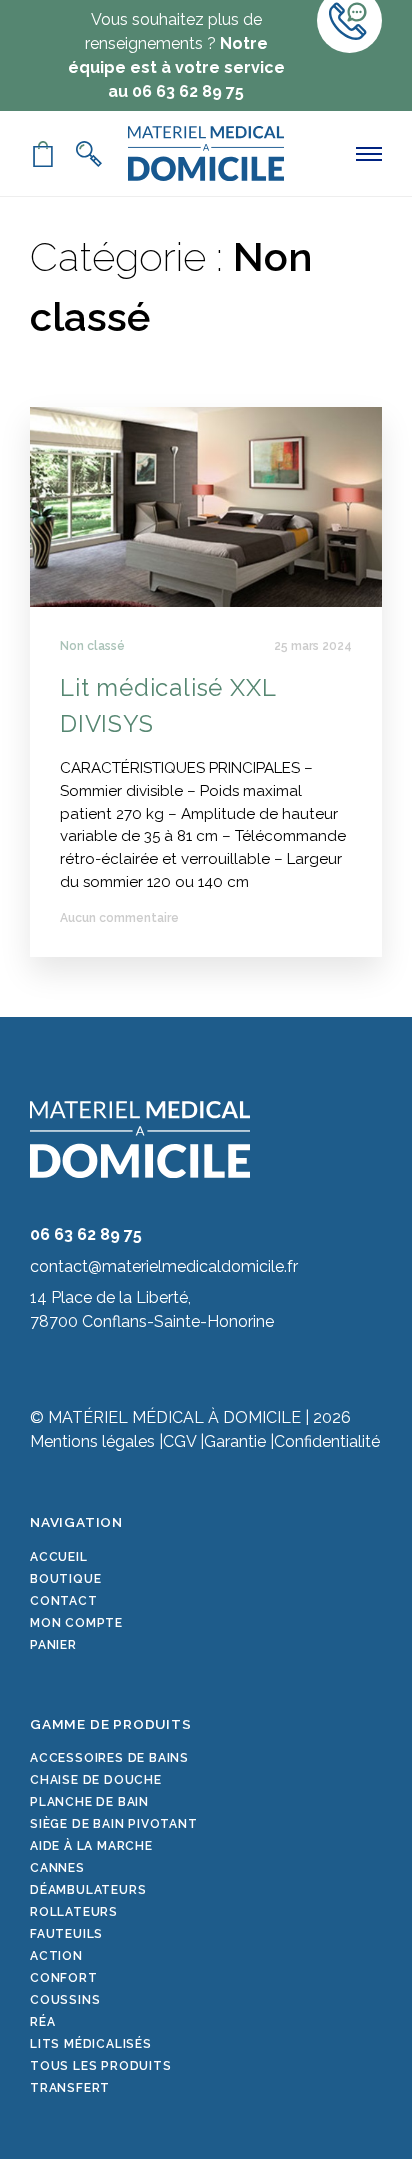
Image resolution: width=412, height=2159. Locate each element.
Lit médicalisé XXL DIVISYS (167, 705)
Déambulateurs (88, 1890)
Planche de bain (89, 1802)
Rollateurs (74, 1912)
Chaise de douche (96, 1780)
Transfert (70, 2088)
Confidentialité (327, 1441)
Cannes (57, 1868)
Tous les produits (101, 2066)
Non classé (92, 646)
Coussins (65, 2000)
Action (56, 1956)
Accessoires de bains (109, 1758)
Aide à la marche (91, 1846)
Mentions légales (92, 1441)
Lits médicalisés (91, 2044)
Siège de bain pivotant (114, 1824)
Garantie (235, 1441)
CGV (179, 1441)
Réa (42, 2022)
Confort (64, 1978)
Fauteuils (66, 1934)
